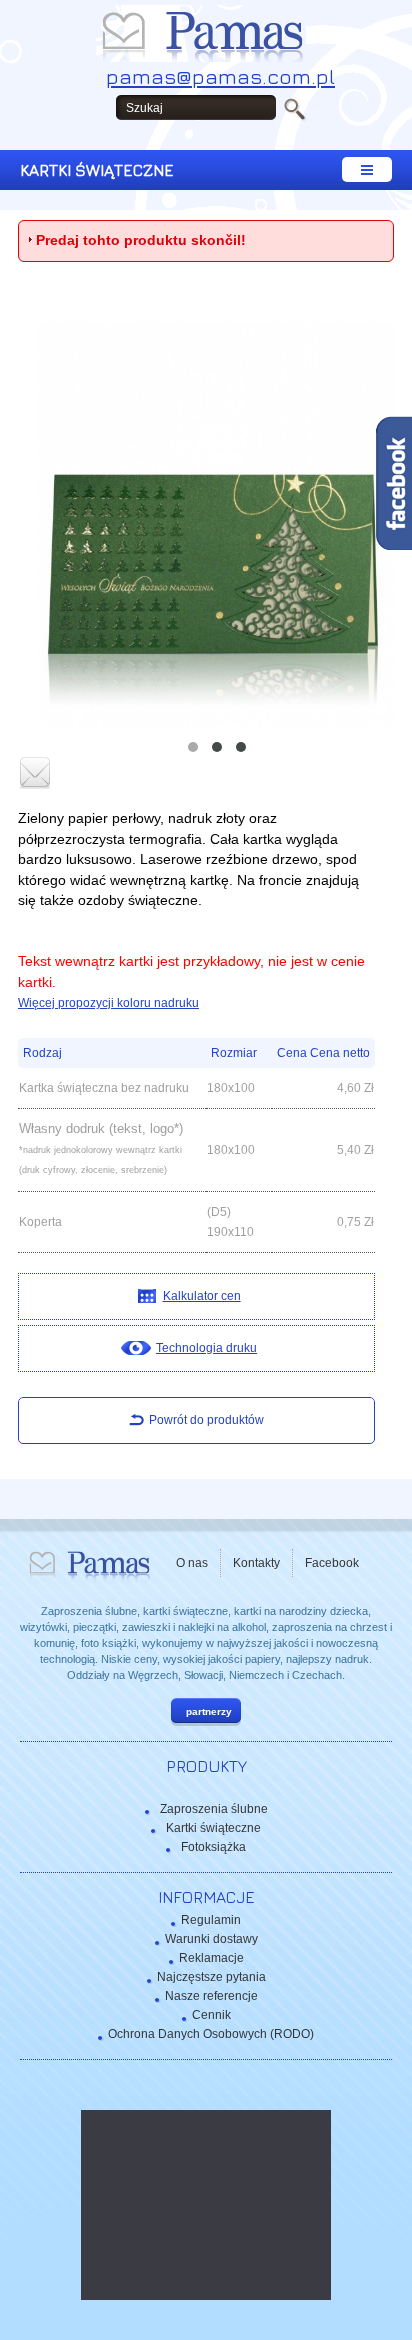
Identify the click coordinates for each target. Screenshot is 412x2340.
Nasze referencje (211, 1996)
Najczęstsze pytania (211, 1977)
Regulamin (211, 1920)
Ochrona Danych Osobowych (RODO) (211, 2034)
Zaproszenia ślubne (214, 1809)
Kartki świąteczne (213, 1828)
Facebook (332, 1563)
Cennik (211, 2015)
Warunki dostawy (211, 1939)
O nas (192, 1563)
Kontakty (256, 1563)
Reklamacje (211, 1958)
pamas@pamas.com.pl (220, 76)
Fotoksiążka (213, 1847)
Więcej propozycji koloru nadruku (108, 1003)
